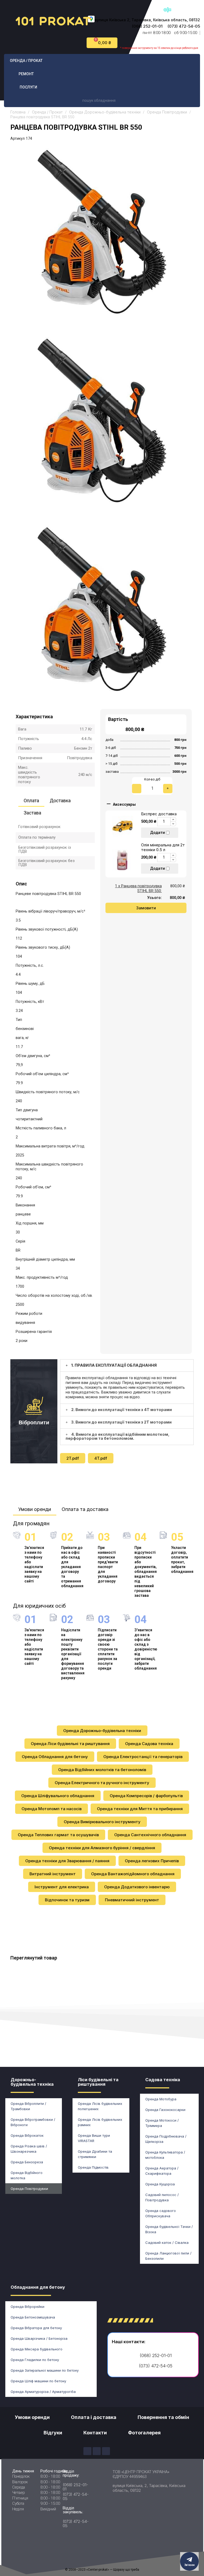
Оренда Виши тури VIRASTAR (94, 2138)
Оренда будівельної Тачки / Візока (169, 2229)
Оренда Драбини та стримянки (95, 2154)
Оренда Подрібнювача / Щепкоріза (166, 2139)
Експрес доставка (159, 814)
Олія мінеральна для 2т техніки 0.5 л (163, 847)
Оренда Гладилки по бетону (35, 2360)
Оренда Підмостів (93, 2167)
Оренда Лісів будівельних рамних (100, 2122)
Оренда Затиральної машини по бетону (45, 2370)
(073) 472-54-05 (184, 26)
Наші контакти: (129, 2342)
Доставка (60, 801)
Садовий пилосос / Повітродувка (162, 2197)
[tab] (127, 1365)
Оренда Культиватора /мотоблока (165, 2155)
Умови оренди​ (35, 1509)
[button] (146, 908)
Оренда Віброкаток (27, 2135)
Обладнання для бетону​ (38, 2287)
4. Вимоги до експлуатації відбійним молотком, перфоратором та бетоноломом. (118, 1436)
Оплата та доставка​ (85, 1509)
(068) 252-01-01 (147, 26)
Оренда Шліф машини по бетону (38, 2381)
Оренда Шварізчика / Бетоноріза (39, 2338)
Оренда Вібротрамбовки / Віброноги (33, 2122)
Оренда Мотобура (161, 2099)
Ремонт (26, 74)
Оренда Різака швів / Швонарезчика (29, 2149)
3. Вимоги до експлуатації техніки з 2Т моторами (121, 1422)
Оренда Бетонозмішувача (33, 2317)
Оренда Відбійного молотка (27, 2175)
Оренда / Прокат (26, 61)
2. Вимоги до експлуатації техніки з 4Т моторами (122, 1410)
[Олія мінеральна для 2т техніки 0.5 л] (123, 859)
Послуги (28, 87)
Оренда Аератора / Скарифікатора (162, 2171)
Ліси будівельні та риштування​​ (98, 2082)
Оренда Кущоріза (160, 2184)
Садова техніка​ (163, 2080)
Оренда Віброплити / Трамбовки (28, 2106)
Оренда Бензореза (27, 2162)
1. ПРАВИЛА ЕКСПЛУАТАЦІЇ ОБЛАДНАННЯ (114, 1365)
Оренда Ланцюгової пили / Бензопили (168, 2256)
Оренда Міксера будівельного (37, 2349)
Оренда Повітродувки (29, 2189)
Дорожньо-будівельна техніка (32, 2082)
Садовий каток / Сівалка (167, 2243)
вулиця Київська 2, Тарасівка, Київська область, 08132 (147, 20)
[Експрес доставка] (123, 825)
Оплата (31, 801)
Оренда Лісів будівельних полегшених (100, 2106)
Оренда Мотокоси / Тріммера (162, 2123)
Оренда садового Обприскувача (161, 2213)
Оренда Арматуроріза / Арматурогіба (43, 2392)
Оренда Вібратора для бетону (36, 2328)
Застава (32, 813)
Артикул (18, 138)
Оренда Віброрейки (27, 2307)
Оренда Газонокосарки (165, 2110)
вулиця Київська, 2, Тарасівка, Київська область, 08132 (149, 2488)
